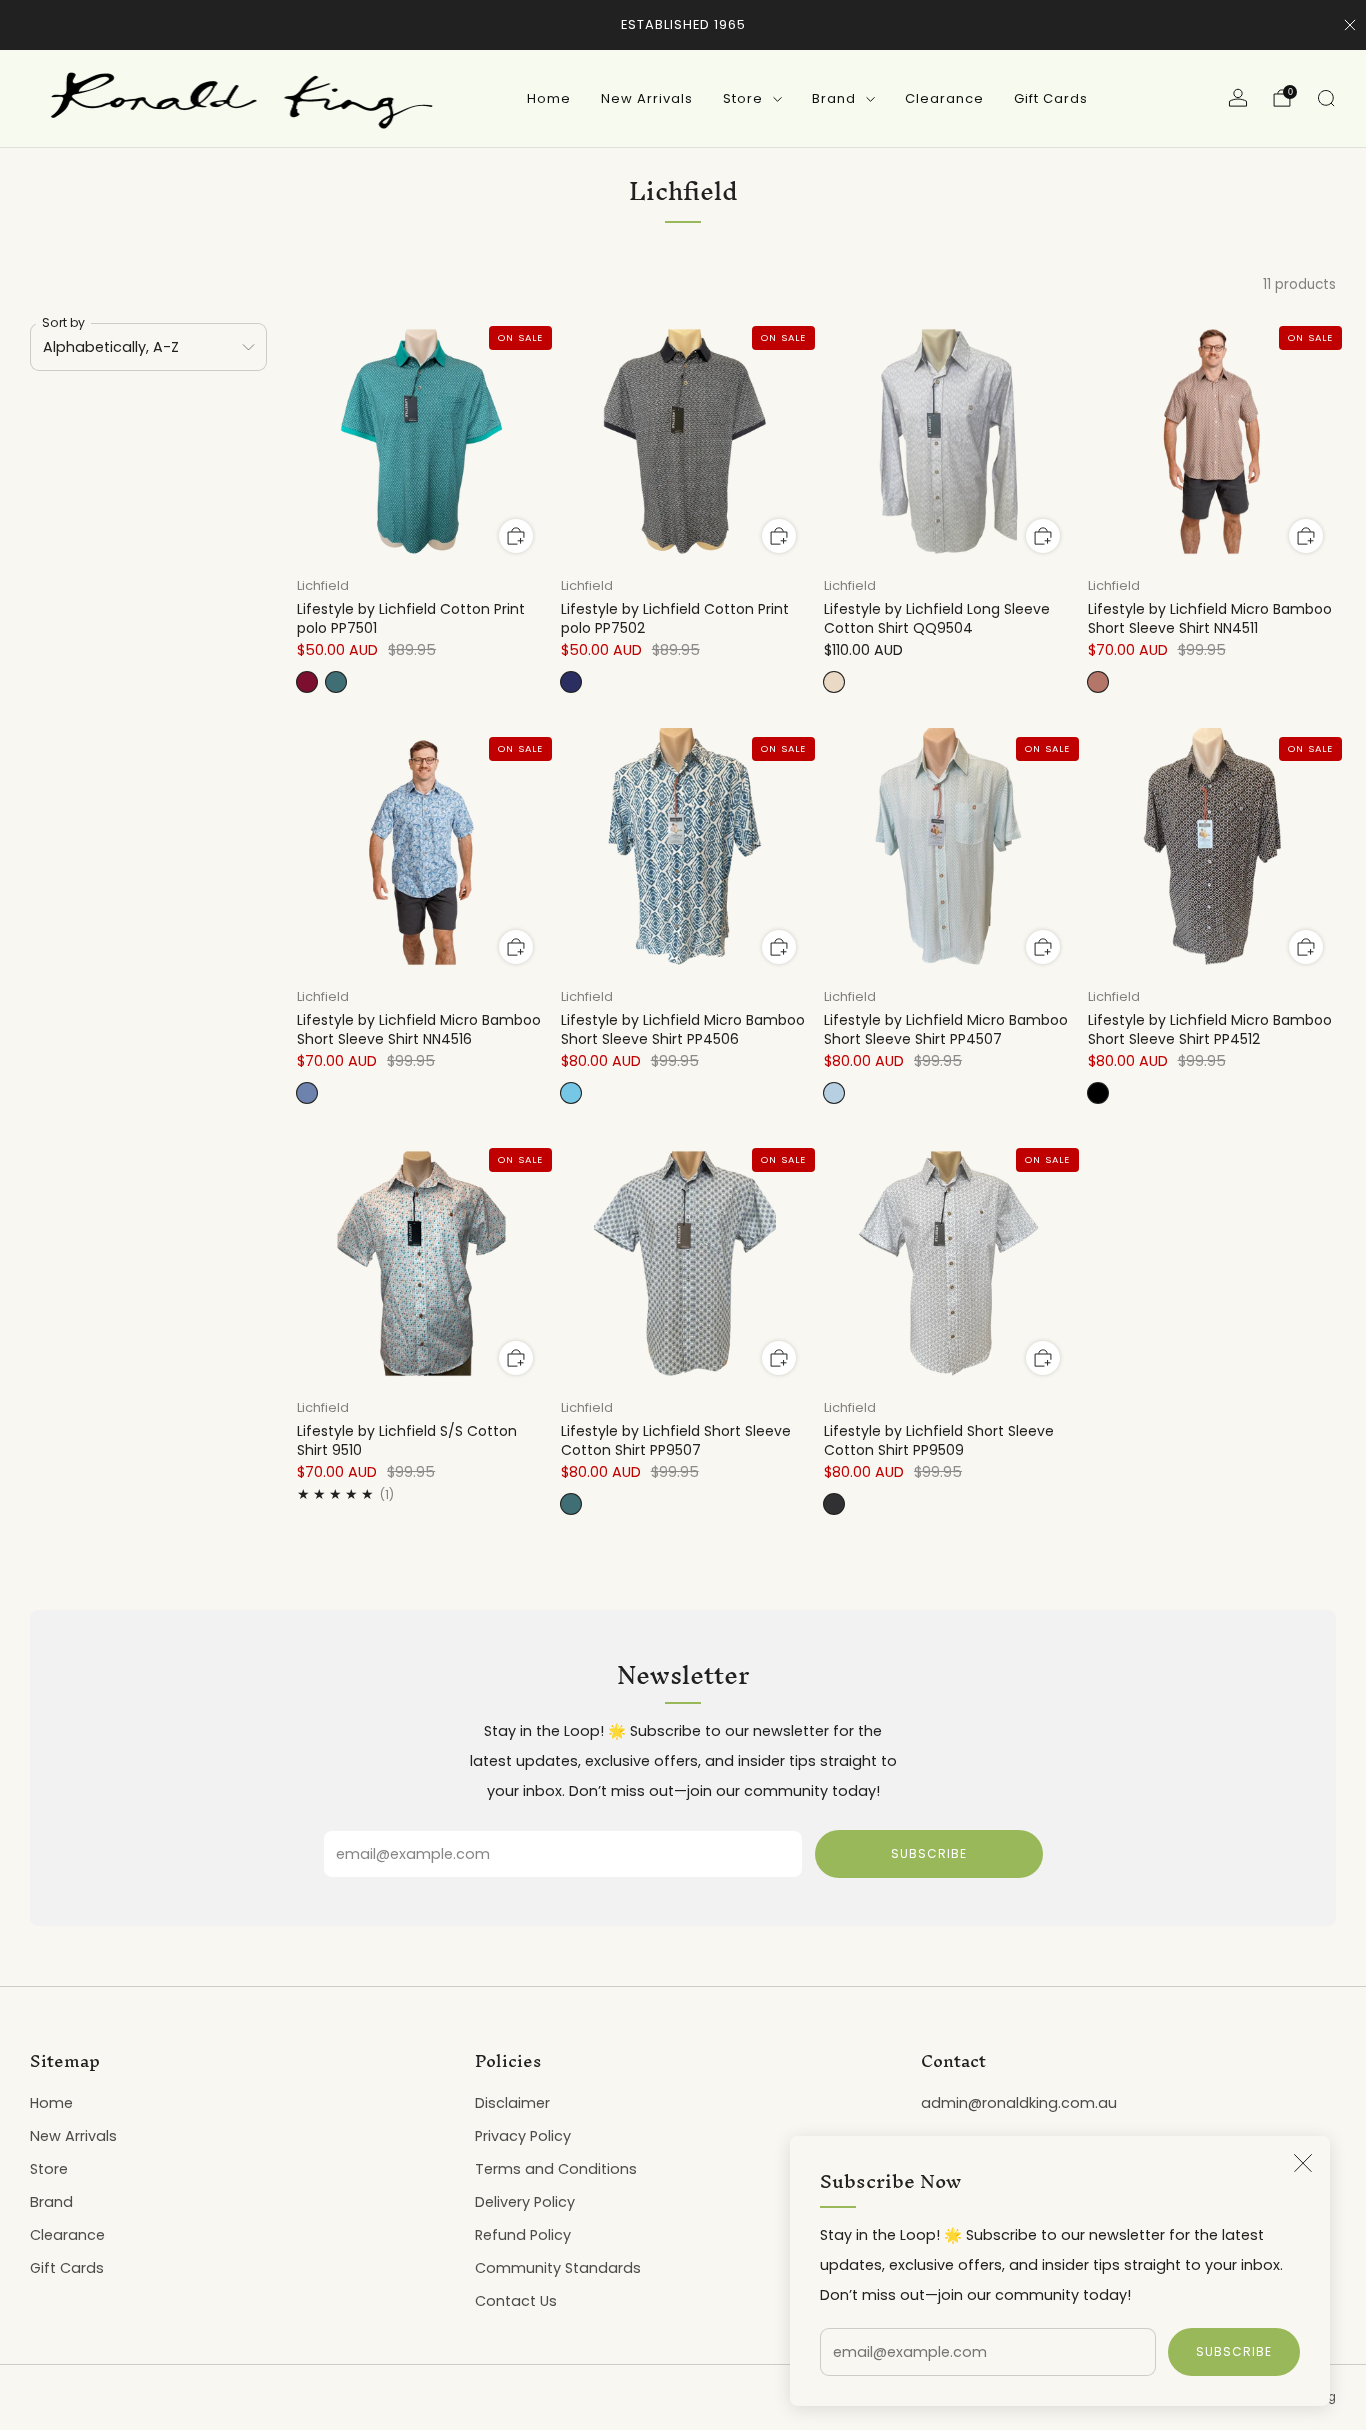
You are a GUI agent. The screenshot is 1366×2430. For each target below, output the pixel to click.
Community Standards (558, 2268)
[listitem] (683, 25)
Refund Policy (523, 2235)
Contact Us (516, 2301)
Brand (834, 98)
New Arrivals (647, 98)
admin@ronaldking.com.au (1019, 2103)
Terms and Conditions (556, 2169)
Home (549, 98)
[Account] (1238, 98)
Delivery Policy (525, 2202)
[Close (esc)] (1303, 2163)
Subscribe (1234, 2351)
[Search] (1326, 98)
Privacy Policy (523, 2136)
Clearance (944, 98)
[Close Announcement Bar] (1350, 25)
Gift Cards (1051, 98)
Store (743, 98)
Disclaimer (512, 2103)
